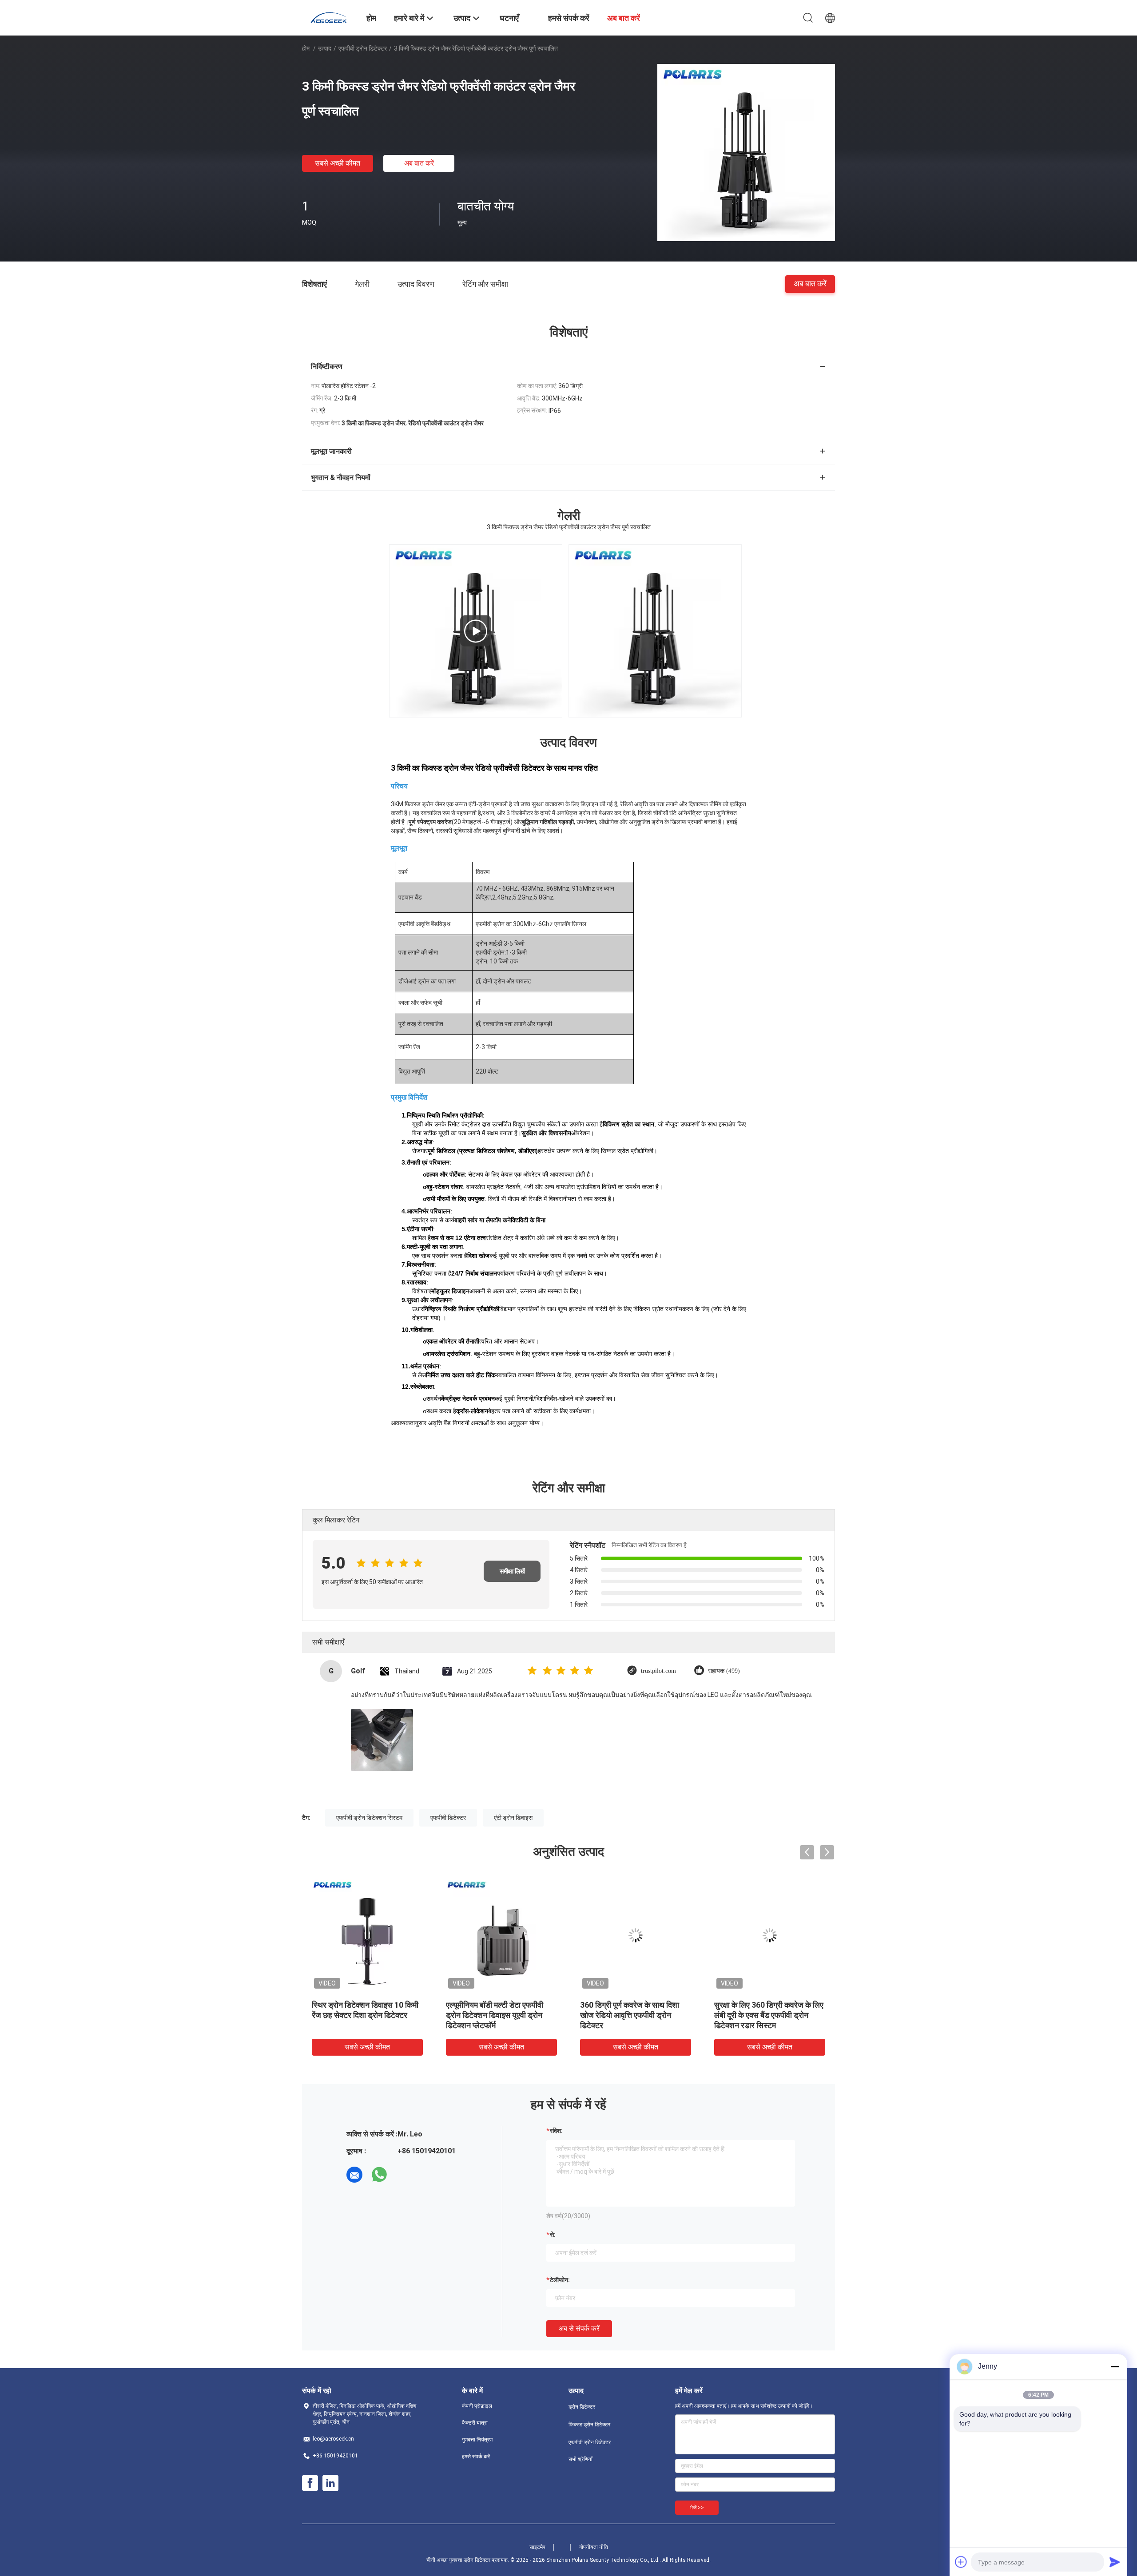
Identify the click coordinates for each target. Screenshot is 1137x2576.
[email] (354, 2175)
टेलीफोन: (560, 2280)
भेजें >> (697, 2508)
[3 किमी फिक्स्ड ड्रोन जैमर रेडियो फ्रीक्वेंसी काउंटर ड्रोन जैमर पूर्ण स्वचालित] (746, 152)
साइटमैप (537, 2547)
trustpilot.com (658, 1671)
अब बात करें (419, 163)
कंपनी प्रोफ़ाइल (477, 2406)
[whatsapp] (379, 2175)
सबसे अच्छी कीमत (338, 163)
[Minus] (1115, 2366)
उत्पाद (325, 48)
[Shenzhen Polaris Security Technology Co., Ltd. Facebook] (310, 2483)
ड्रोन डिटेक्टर (582, 2407)
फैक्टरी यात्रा (475, 2423)
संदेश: (556, 2131)
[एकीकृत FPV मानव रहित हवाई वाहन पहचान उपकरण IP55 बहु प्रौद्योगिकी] (770, 1935)
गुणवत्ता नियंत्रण (477, 2440)
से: (553, 2235)
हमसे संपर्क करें (476, 2457)
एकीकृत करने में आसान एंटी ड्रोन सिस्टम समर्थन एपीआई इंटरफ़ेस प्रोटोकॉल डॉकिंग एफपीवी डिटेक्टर (628, 2015)
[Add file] (961, 2562)
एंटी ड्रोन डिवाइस (513, 1818)
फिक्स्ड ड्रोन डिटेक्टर (589, 2425)
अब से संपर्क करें (579, 2328)
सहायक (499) (724, 1671)
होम (306, 48)
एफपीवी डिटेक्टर (448, 1818)
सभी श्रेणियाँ (580, 2459)
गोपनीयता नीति (594, 2547)
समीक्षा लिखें (512, 1571)
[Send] (1115, 2562)
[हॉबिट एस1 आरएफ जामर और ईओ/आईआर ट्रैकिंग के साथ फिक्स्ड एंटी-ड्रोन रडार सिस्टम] (367, 1935)
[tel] (404, 2175)
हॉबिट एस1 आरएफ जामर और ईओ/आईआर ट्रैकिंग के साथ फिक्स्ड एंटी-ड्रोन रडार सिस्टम (362, 2015)
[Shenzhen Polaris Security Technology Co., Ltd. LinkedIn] (330, 2483)
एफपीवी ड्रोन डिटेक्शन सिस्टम (369, 1818)
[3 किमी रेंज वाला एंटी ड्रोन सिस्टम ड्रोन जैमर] (501, 1935)
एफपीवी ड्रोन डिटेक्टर (363, 48)
